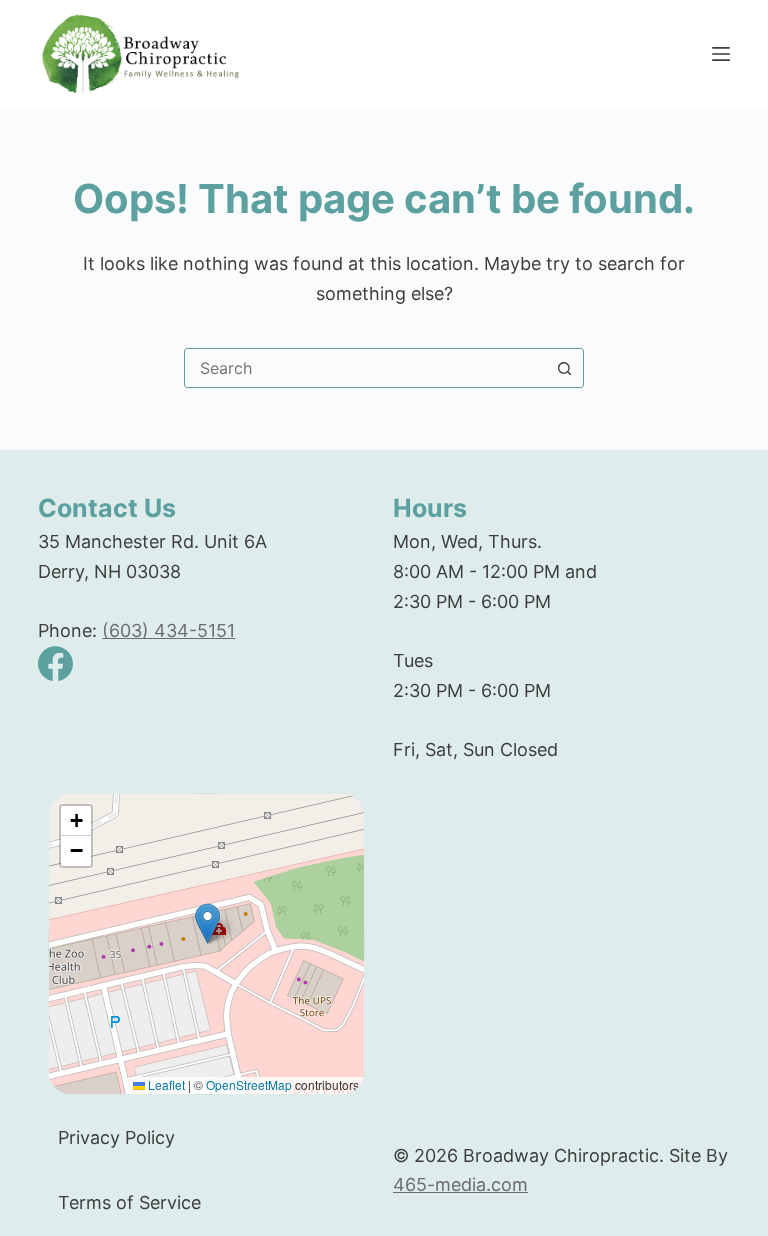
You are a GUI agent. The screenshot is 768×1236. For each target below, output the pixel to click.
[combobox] (365, 368)
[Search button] (564, 368)
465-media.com (460, 1184)
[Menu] (721, 54)
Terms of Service (129, 1202)
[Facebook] (55, 663)
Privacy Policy (116, 1137)
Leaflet (165, 1084)
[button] (207, 923)
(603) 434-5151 (168, 630)
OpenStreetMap (249, 1084)
